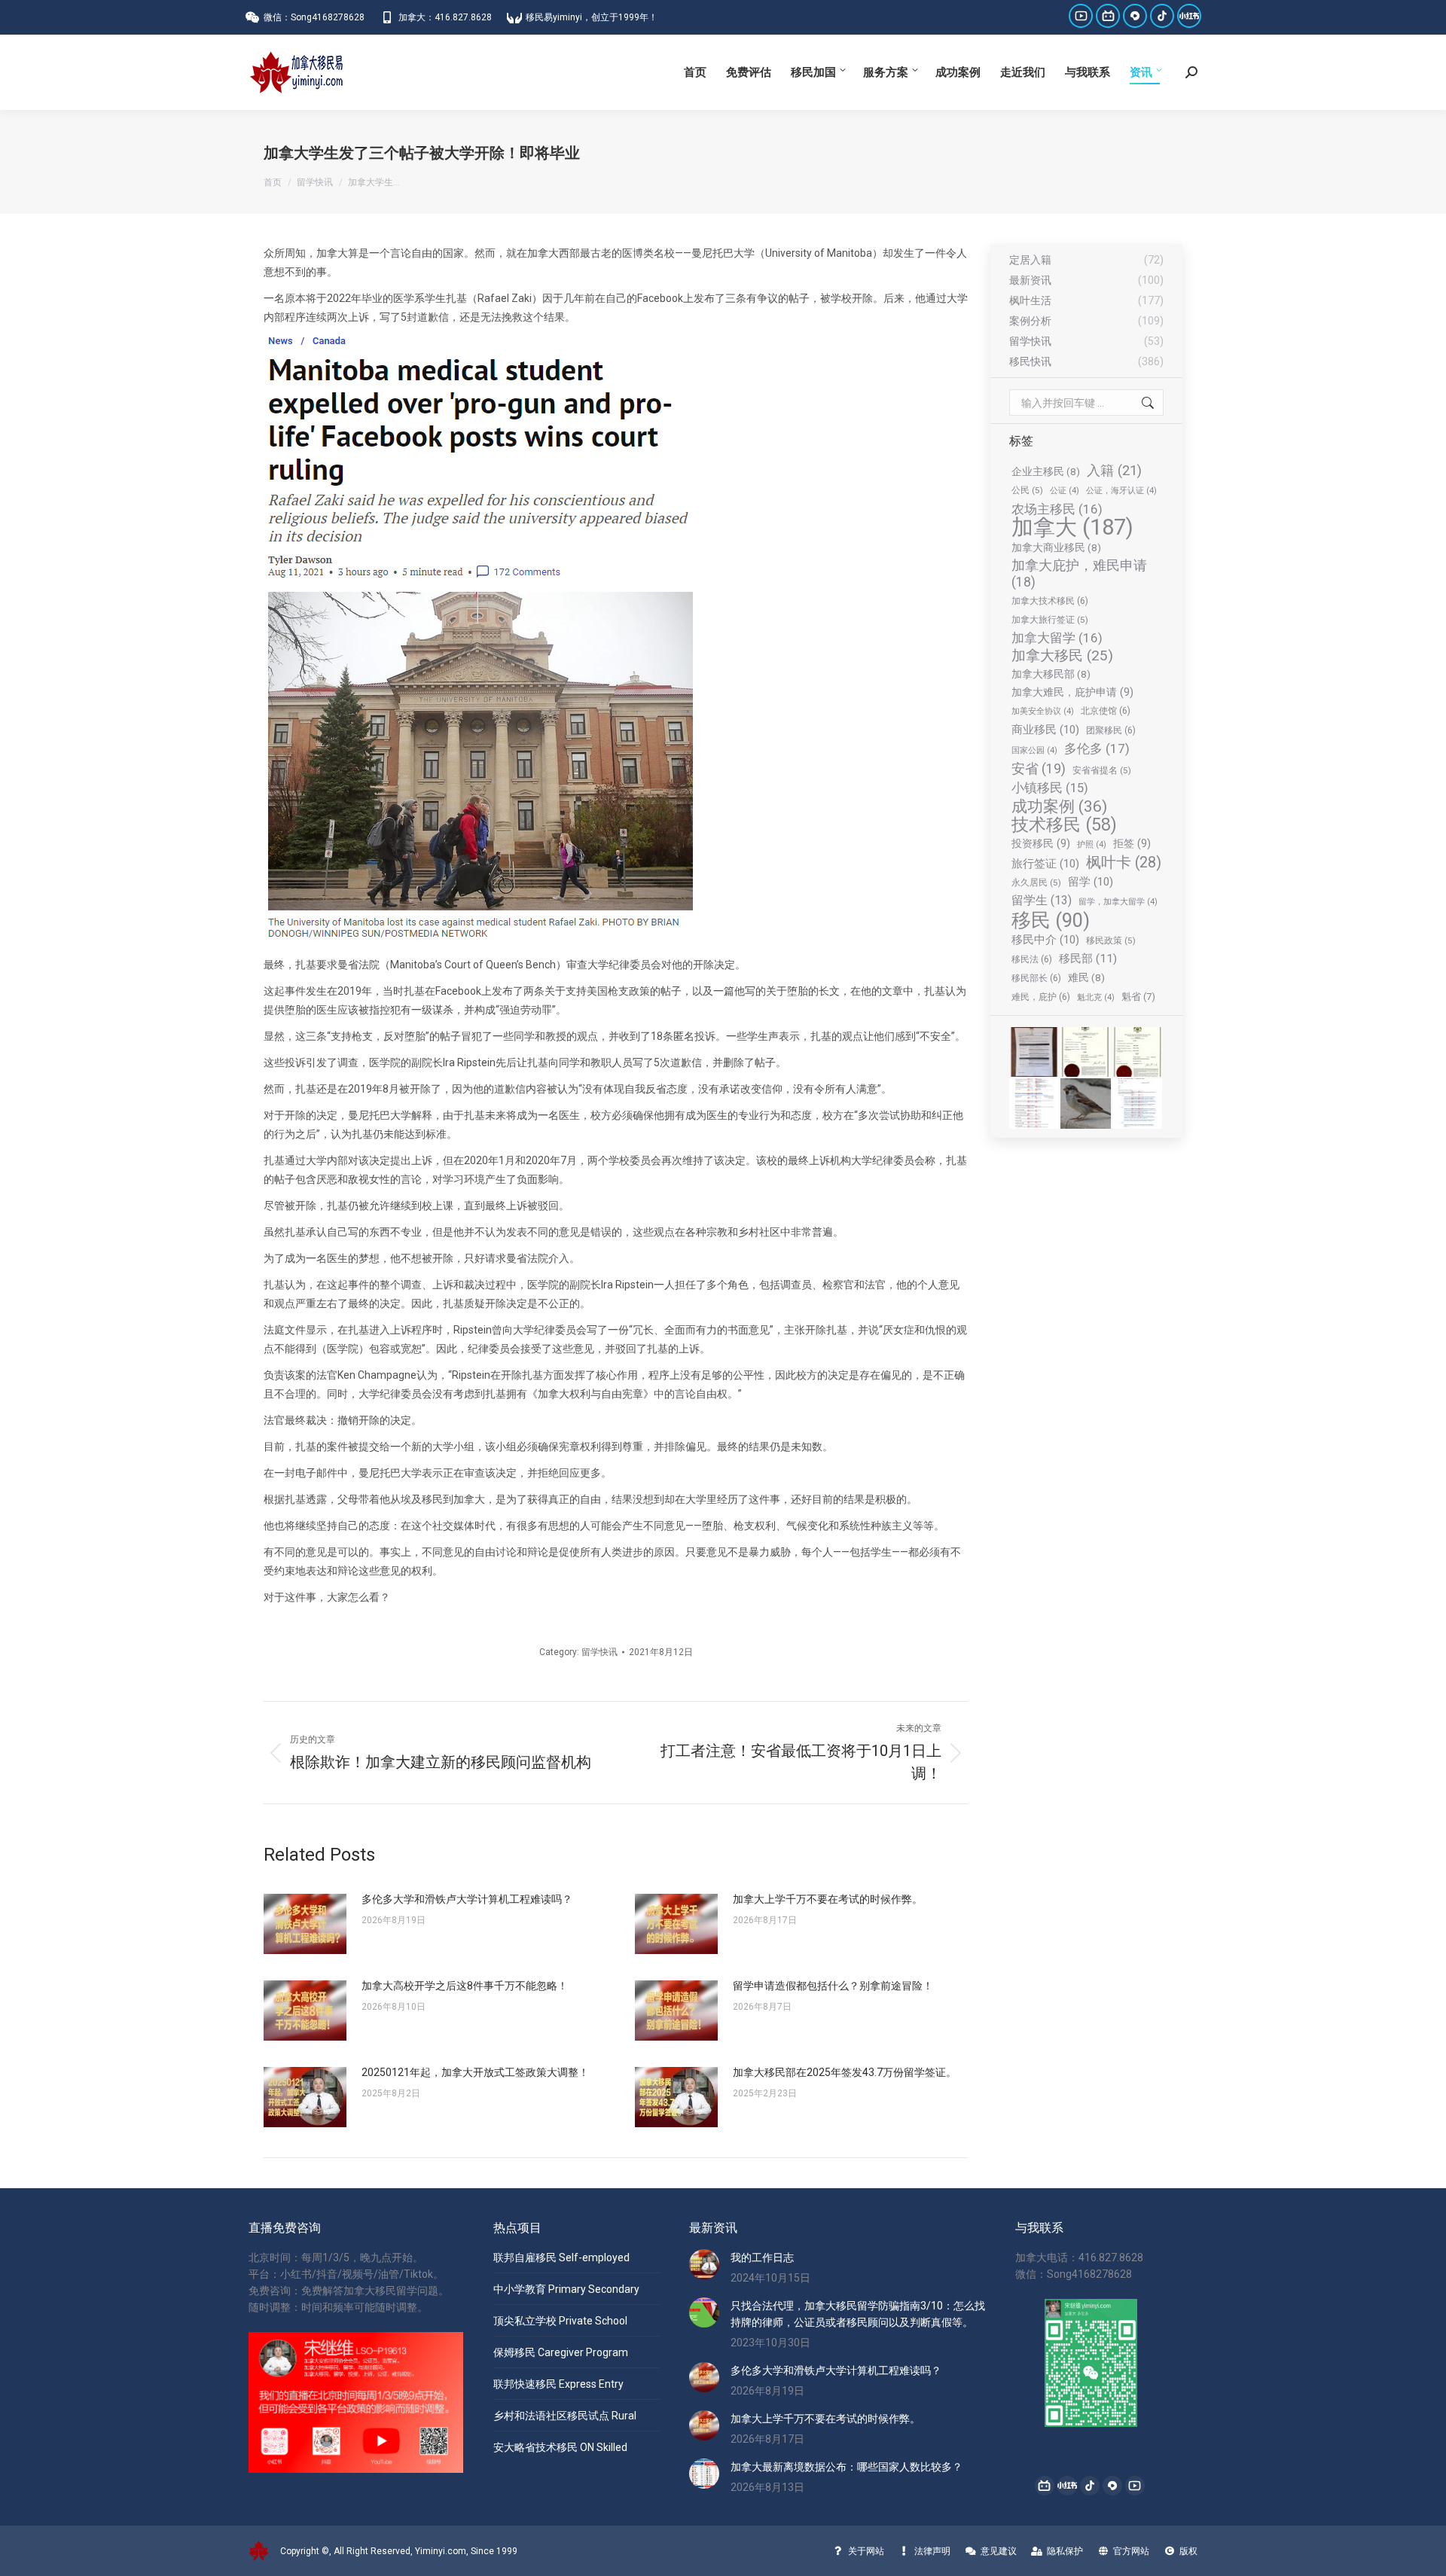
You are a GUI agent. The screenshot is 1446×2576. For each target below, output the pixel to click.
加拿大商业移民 (1056, 547)
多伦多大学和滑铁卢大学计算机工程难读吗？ (467, 1899)
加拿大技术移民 (1050, 601)
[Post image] (305, 1924)
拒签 (1132, 843)
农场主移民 (1057, 509)
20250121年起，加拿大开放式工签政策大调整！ (475, 2072)
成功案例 (1059, 806)
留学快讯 (599, 1652)
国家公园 (1034, 750)
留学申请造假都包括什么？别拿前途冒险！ (833, 1986)
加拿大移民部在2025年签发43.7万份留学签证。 (845, 2072)
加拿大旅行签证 (1050, 620)
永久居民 (1036, 883)
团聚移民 (1111, 730)
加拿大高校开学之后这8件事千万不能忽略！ (465, 1986)
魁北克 (1096, 997)
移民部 (1088, 959)
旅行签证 (1045, 864)
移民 (1051, 920)
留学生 (1042, 900)
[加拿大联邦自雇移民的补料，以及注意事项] (1138, 1104)
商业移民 (1045, 730)
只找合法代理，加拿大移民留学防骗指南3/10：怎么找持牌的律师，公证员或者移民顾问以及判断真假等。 (858, 2314)
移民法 (1032, 959)
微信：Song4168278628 (314, 17)
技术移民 (1064, 825)
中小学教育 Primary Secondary (566, 2289)
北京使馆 (1106, 710)
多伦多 (1097, 748)
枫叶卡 (1124, 863)
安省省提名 (1102, 770)
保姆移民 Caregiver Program (561, 2352)
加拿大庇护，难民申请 (1079, 574)
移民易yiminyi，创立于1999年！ (592, 17)
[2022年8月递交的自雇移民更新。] (1035, 1104)
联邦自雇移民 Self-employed (561, 2257)
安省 (1039, 768)
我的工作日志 (762, 2257)
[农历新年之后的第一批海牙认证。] (1086, 1053)
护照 (1092, 844)
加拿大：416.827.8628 (445, 17)
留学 (1091, 882)
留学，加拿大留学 (1118, 902)
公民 (1027, 490)
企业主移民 (1046, 471)
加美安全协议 (1043, 711)
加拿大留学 (1057, 638)
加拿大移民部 (1051, 674)
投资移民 (1041, 843)
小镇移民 (1050, 788)
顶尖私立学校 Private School (560, 2321)
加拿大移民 (1062, 656)
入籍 (1114, 470)
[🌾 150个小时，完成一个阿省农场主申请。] (1035, 1053)
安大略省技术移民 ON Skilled (560, 2447)
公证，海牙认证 (1121, 491)
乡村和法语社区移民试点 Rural (565, 2416)
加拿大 (1072, 527)
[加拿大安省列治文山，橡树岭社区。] (1086, 1104)
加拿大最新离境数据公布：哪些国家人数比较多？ (847, 2467)
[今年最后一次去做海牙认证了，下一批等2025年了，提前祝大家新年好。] (1138, 1053)
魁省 (1138, 997)
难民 (1086, 977)
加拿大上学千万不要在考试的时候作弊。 (828, 1899)
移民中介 (1045, 940)
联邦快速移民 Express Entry (558, 2384)
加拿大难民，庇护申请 (1072, 692)
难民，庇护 (1041, 997)
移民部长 (1036, 978)
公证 (1065, 491)
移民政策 (1111, 940)
